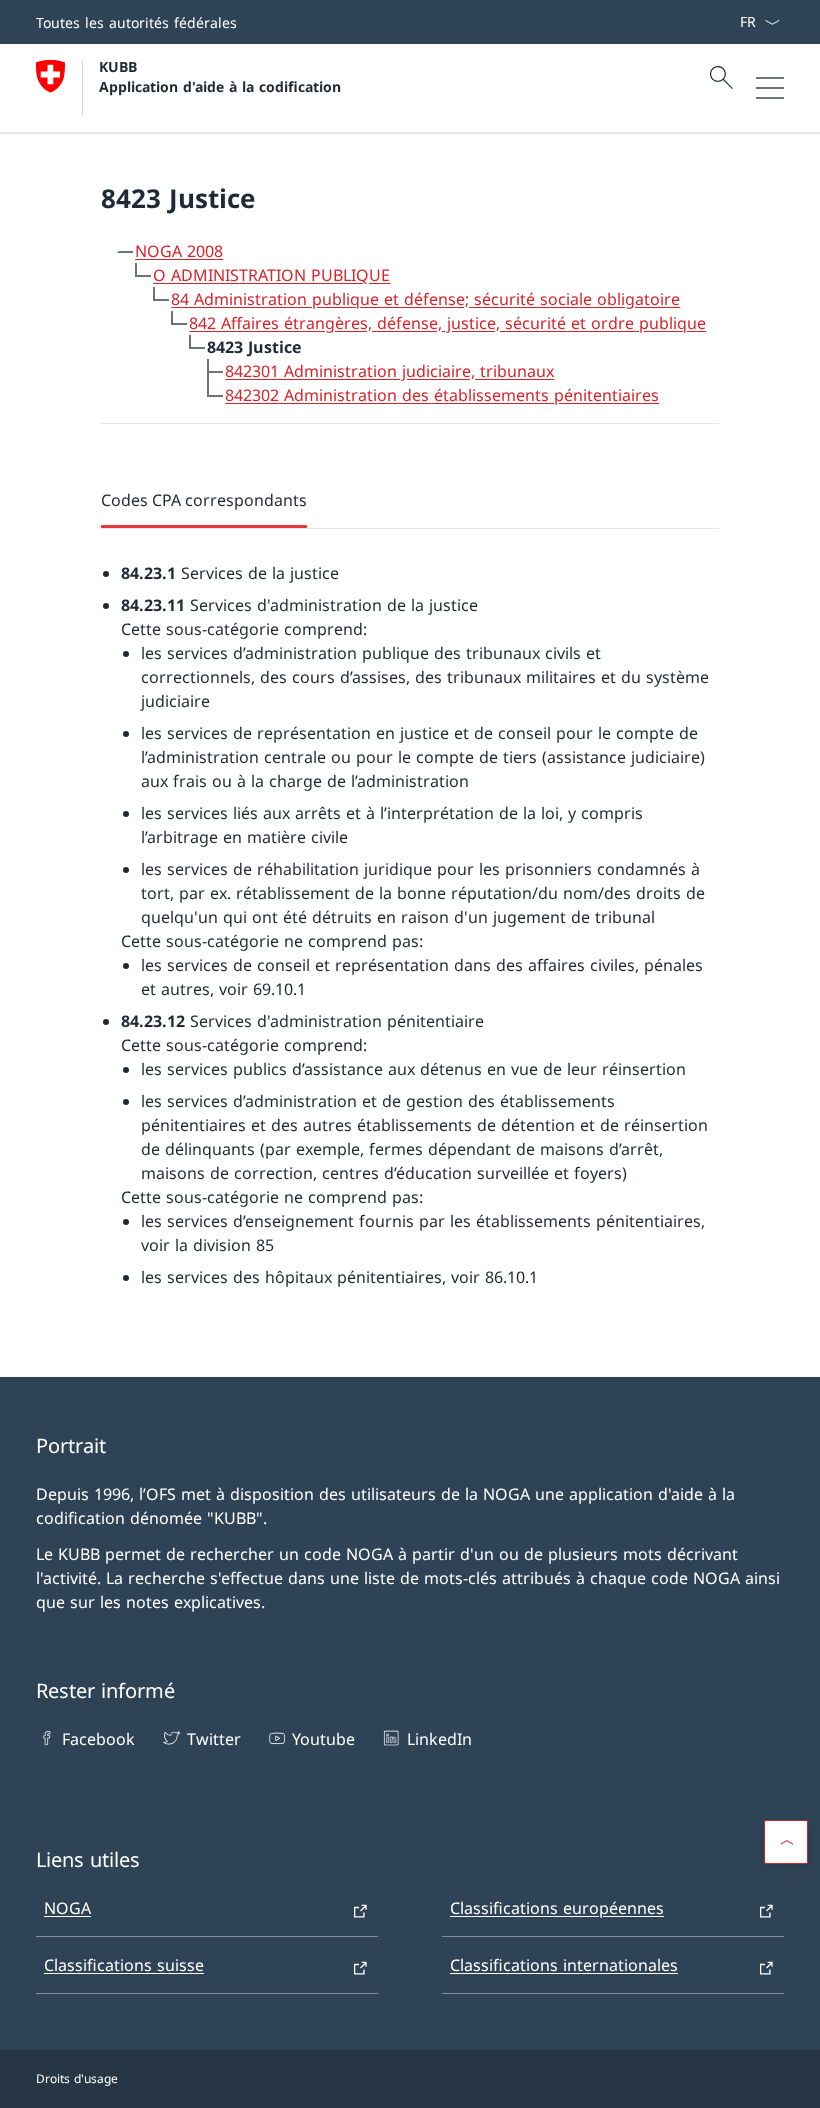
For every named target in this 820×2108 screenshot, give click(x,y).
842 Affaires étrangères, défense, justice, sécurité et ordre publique (447, 323)
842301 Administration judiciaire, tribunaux (389, 371)
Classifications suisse (124, 1965)
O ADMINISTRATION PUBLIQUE (271, 275)
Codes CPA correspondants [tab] (204, 500)
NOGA (67, 1908)
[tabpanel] (409, 909)
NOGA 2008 (179, 251)
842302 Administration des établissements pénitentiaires (442, 395)
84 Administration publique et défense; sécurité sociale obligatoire (425, 299)
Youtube (323, 1739)
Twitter (213, 1739)
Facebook (98, 1739)
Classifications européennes (557, 1908)
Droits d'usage (77, 2078)
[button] (786, 1842)
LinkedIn (439, 1739)
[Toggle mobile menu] (770, 88)
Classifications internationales (564, 1965)
